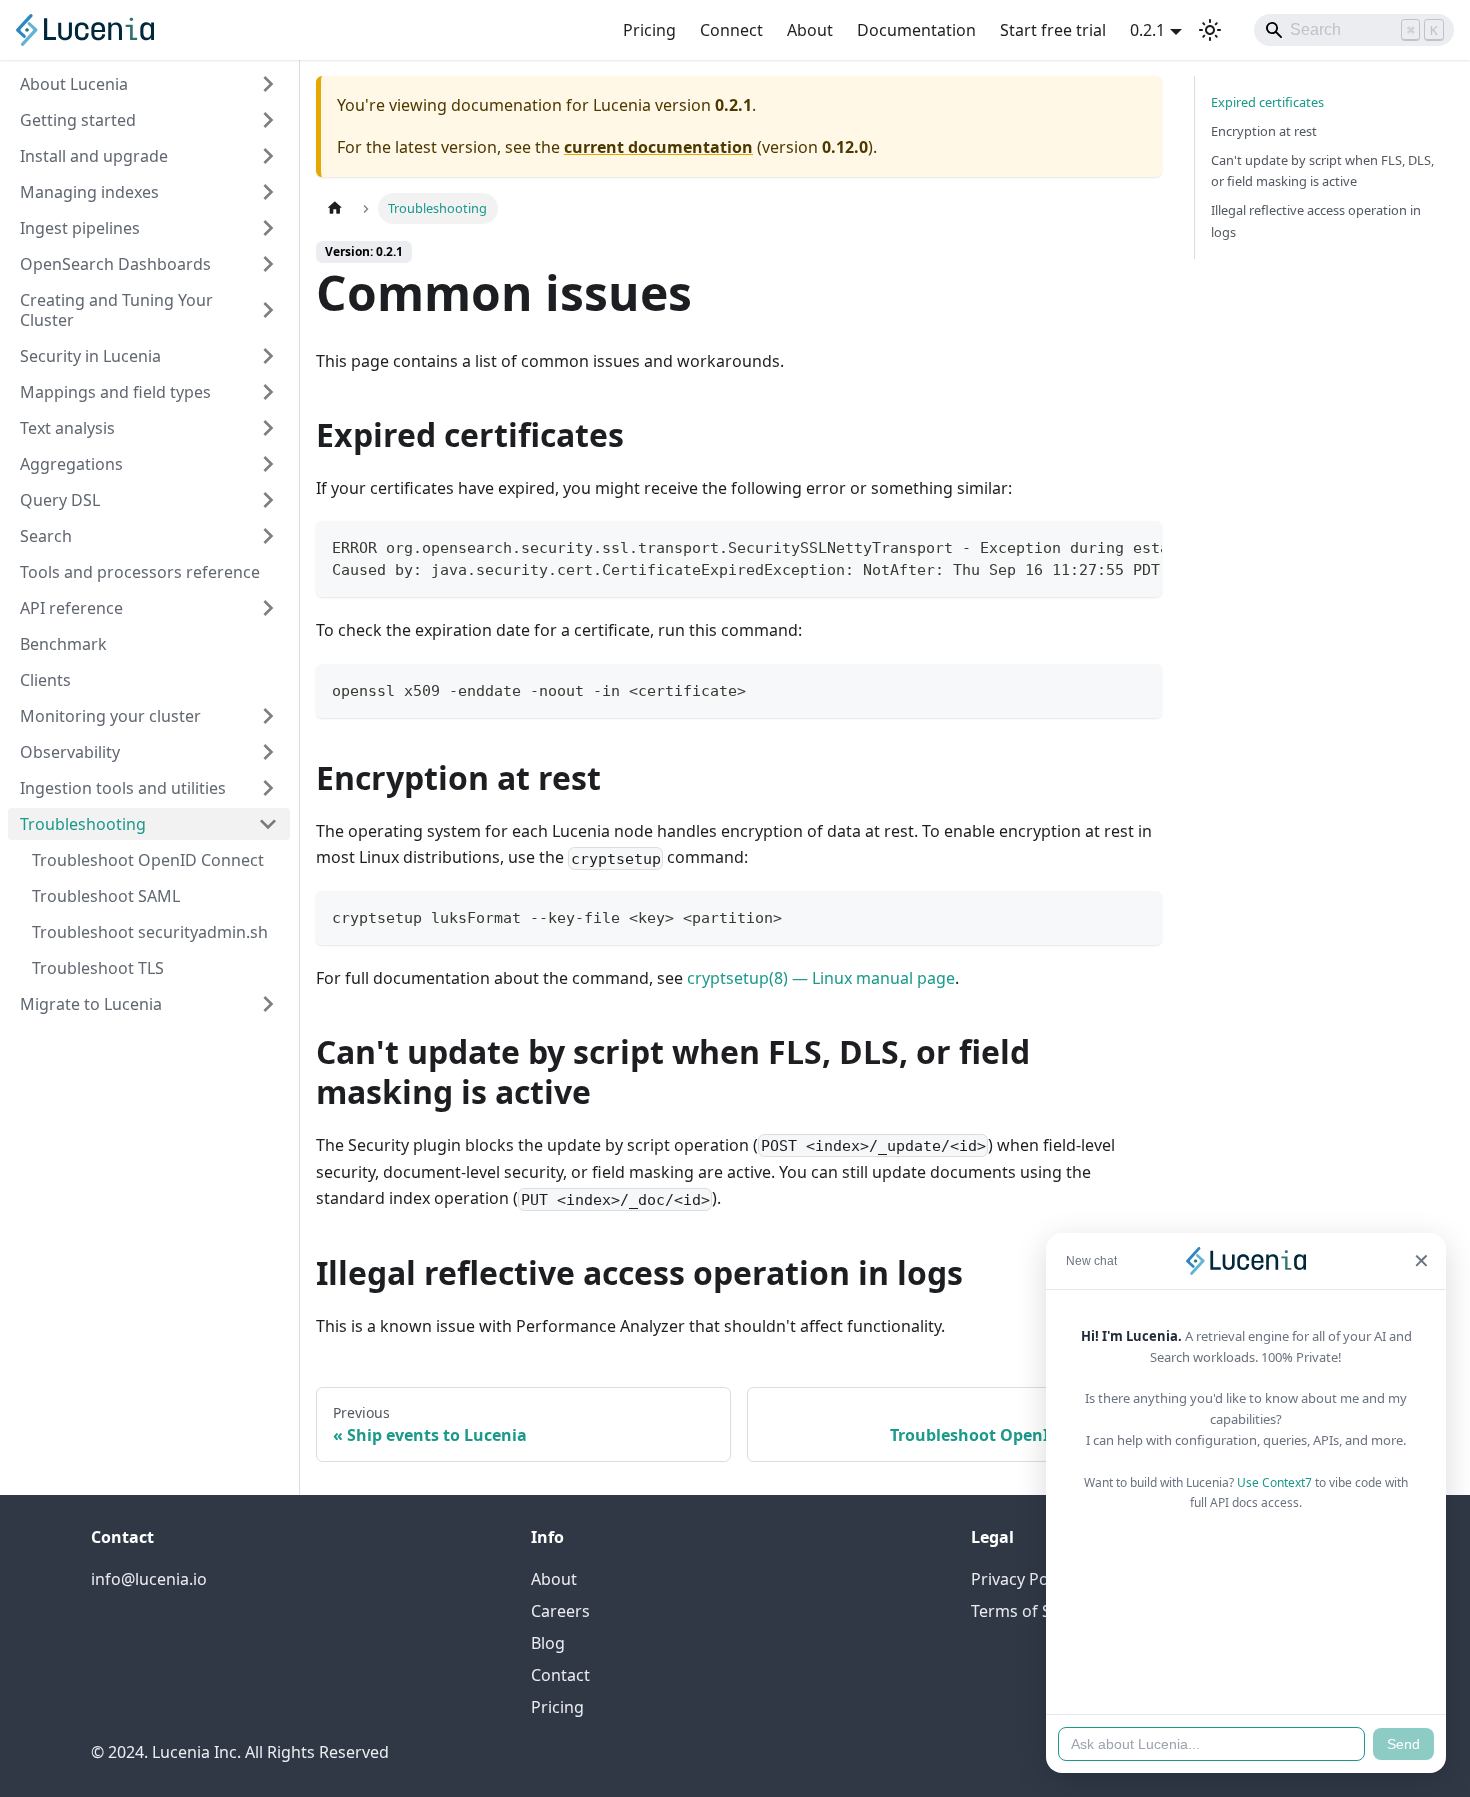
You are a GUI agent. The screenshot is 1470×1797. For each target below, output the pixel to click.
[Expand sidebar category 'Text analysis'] (268, 428)
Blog (548, 1643)
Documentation (916, 30)
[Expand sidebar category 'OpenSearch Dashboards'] (268, 264)
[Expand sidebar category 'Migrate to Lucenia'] (268, 1004)
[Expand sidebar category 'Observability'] (268, 752)
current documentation (658, 147)
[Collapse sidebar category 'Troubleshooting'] (268, 824)
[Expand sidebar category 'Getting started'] (268, 120)
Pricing (649, 30)
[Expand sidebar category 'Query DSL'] (268, 500)
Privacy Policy (1022, 1579)
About (810, 30)
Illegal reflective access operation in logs (1316, 220)
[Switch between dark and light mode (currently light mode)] (1210, 30)
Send (1403, 1744)
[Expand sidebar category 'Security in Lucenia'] (268, 356)
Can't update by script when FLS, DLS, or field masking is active (1322, 170)
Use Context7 (1274, 1482)
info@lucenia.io (149, 1579)
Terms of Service (1033, 1611)
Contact (560, 1675)
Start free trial (1053, 30)
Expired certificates (1267, 102)
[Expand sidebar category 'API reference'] (268, 608)
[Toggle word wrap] (1101, 546)
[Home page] (335, 208)
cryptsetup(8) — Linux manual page (821, 978)
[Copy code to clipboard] (1137, 546)
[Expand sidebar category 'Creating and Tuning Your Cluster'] (268, 310)
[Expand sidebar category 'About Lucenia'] (268, 84)
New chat (1091, 1261)
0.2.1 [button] (1147, 30)
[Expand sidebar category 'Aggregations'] (268, 464)
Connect (731, 30)
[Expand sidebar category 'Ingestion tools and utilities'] (268, 788)
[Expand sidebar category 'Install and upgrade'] (268, 156)
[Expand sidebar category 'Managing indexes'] (268, 192)
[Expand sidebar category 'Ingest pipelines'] (268, 228)
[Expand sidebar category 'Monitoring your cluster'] (268, 716)
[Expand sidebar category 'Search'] (268, 536)
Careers (560, 1611)
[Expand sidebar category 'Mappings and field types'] (268, 392)
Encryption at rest (1264, 131)
